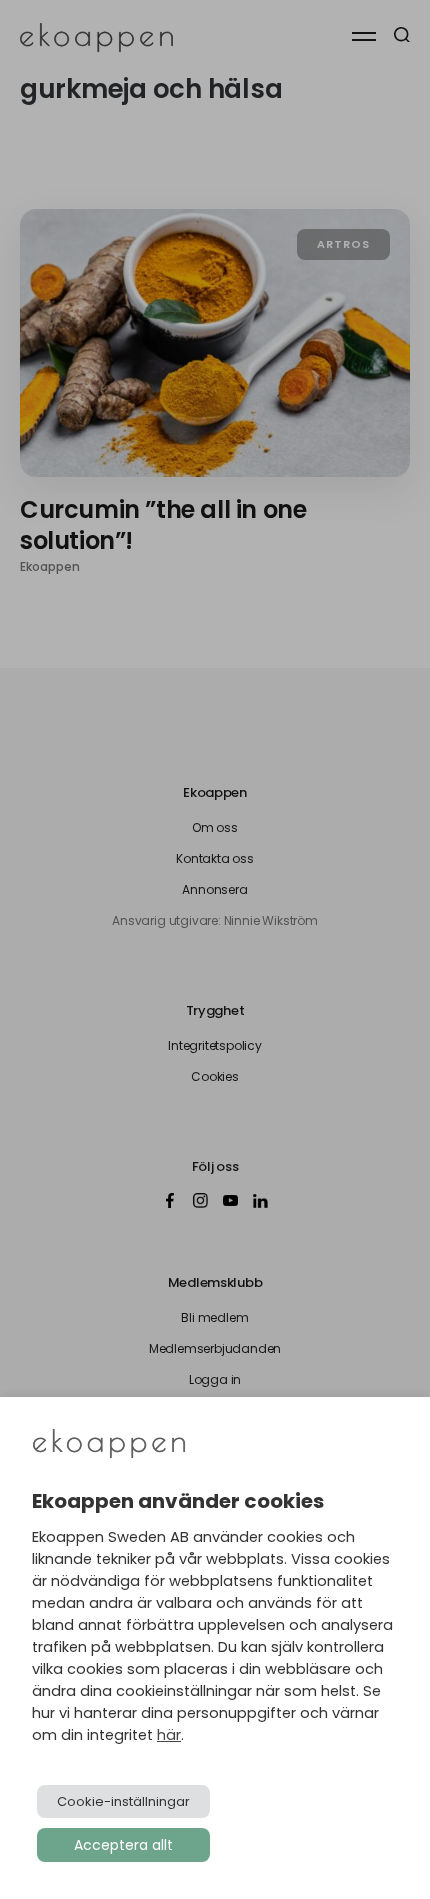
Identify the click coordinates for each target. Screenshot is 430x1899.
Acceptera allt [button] (123, 1845)
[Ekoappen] (109, 1445)
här (169, 1735)
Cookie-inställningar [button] (123, 1801)
